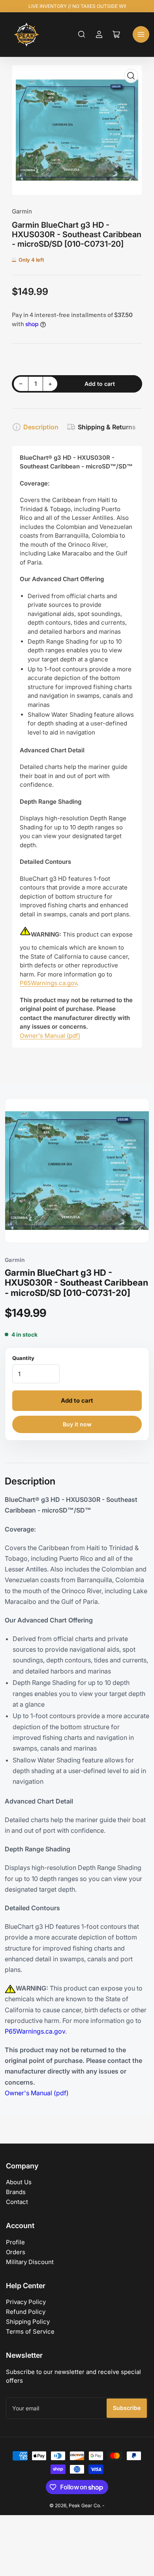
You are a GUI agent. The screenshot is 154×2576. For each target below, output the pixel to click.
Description (41, 427)
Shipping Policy (28, 2322)
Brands (16, 2192)
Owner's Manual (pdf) (50, 1036)
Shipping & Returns (107, 427)
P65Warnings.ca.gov (48, 983)
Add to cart (77, 1400)
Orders (16, 2252)
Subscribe (127, 2408)
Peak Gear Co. (85, 2505)
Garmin (22, 211)
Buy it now (77, 1424)
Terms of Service (30, 2331)
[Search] (82, 34)
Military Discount (30, 2262)
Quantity (23, 1358)
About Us (19, 2182)
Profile (15, 2242)
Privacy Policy (26, 2302)
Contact (17, 2202)
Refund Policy (26, 2312)
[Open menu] (141, 34)
